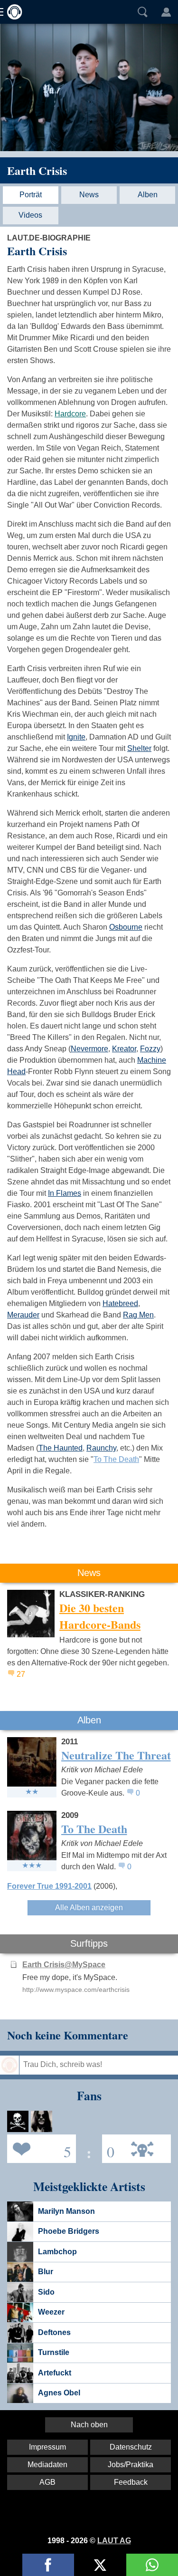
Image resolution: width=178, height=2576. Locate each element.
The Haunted (61, 1448)
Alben (148, 195)
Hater (108, 2148)
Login (166, 12)
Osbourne (126, 927)
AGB (47, 2482)
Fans (39, 2148)
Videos (30, 215)
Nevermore (89, 1049)
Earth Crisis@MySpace (64, 1965)
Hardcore (70, 414)
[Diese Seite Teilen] (48, 2565)
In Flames (65, 1193)
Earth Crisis (37, 170)
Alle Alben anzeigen (89, 1908)
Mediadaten (47, 2465)
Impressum (47, 2447)
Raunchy (101, 1448)
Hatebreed (120, 1303)
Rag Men (138, 1315)
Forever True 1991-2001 (49, 1886)
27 (21, 1674)
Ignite (76, 737)
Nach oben (89, 2425)
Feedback (131, 2482)
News (89, 195)
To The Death (116, 1459)
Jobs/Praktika (131, 2465)
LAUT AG (114, 2541)
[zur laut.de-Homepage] (12, 12)
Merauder (23, 1315)
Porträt (31, 195)
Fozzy (150, 1049)
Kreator (124, 1049)
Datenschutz (131, 2447)
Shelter (139, 748)
